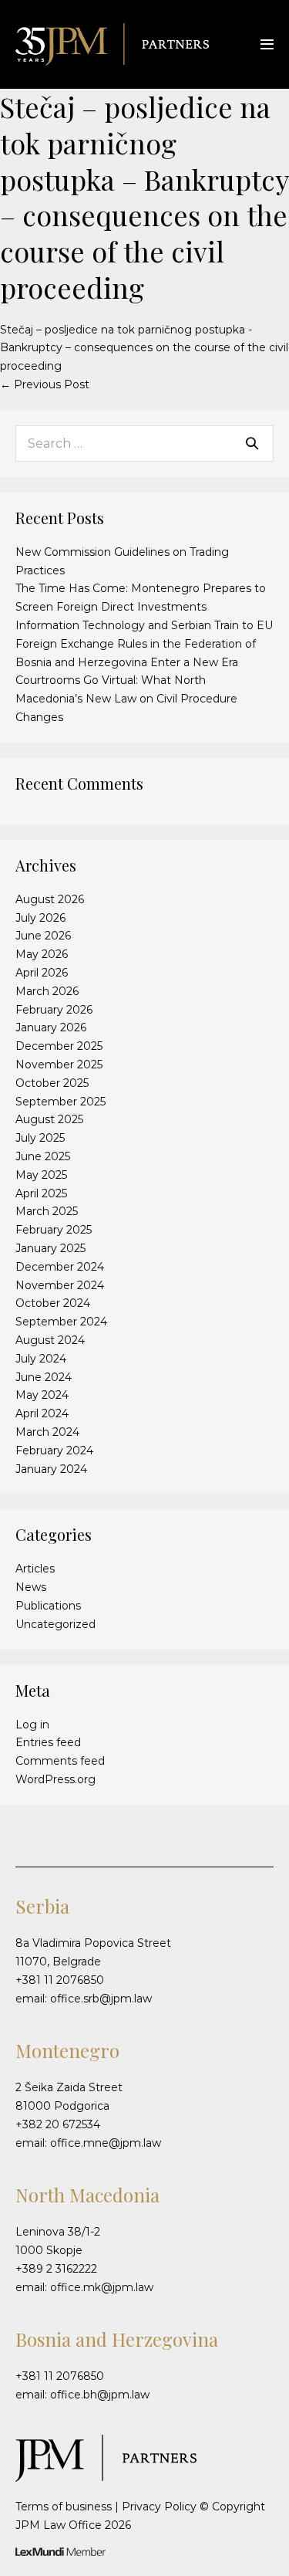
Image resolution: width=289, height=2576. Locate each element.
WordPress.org (55, 1779)
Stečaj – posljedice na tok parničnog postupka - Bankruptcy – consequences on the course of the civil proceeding (144, 348)
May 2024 (42, 1395)
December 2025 (59, 1046)
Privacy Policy (159, 2507)
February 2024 (54, 1450)
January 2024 (51, 1469)
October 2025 (52, 1083)
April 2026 (42, 973)
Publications (48, 1606)
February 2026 (54, 1010)
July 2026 (40, 918)
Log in (32, 1725)
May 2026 (42, 954)
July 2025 (40, 1138)
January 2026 (51, 1027)
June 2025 (43, 1156)
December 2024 (60, 1267)
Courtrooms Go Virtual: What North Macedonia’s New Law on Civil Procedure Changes (126, 699)
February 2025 (54, 1230)
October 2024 (53, 1303)
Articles (35, 1569)
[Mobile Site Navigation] (267, 44)
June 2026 (43, 936)
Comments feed (60, 1761)
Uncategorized (55, 1624)
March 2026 (47, 991)
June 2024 (44, 1377)
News (31, 1587)
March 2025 (47, 1211)
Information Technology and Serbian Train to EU (144, 625)
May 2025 (41, 1175)
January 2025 (50, 1248)
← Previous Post (45, 384)
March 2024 (47, 1432)
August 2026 (50, 899)
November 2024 (60, 1285)
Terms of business (64, 2507)
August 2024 (50, 1340)
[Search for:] (144, 444)
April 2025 (41, 1193)
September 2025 (60, 1102)
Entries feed (48, 1742)
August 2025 (49, 1119)
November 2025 (59, 1065)
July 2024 (41, 1359)
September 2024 (61, 1322)
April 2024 (42, 1413)
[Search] (252, 443)
